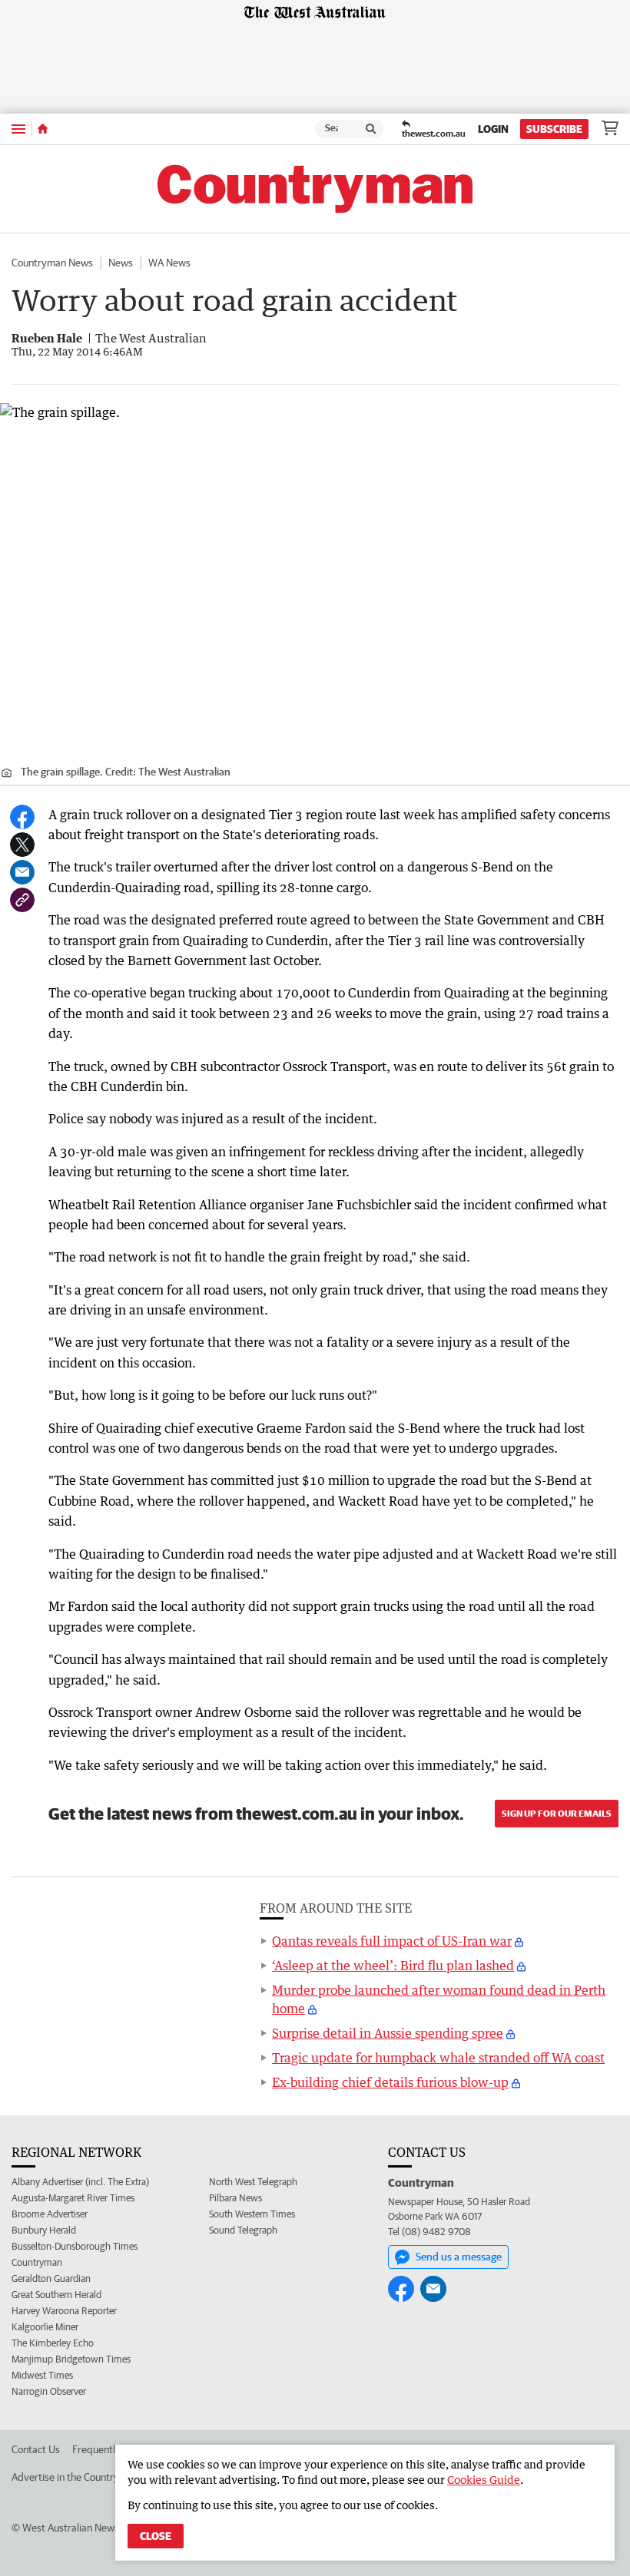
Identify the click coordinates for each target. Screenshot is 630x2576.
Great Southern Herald (56, 2295)
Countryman (37, 2262)
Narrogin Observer (49, 2391)
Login (493, 129)
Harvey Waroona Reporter (64, 2311)
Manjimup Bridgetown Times (71, 2359)
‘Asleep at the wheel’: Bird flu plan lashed (393, 1966)
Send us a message (459, 2257)
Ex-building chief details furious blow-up (390, 2082)
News (121, 263)
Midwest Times (42, 2375)
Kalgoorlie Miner (45, 2327)
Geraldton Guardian (51, 2278)
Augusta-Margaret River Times (73, 2198)
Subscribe (554, 129)
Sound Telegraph (243, 2230)
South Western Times (252, 2214)
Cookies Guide (484, 2480)
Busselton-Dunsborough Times (75, 2246)
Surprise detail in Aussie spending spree (388, 2033)
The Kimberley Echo (53, 2343)
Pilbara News (235, 2198)
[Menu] (18, 129)
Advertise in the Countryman (75, 2477)
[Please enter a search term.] (371, 129)
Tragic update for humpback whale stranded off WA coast (438, 2058)
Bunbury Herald (44, 2230)
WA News (169, 263)
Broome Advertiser (50, 2214)
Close (156, 2536)
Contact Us (36, 2449)
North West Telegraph (253, 2182)
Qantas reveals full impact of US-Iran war (392, 1941)
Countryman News (52, 263)
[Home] (43, 129)
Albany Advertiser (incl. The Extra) (80, 2182)
